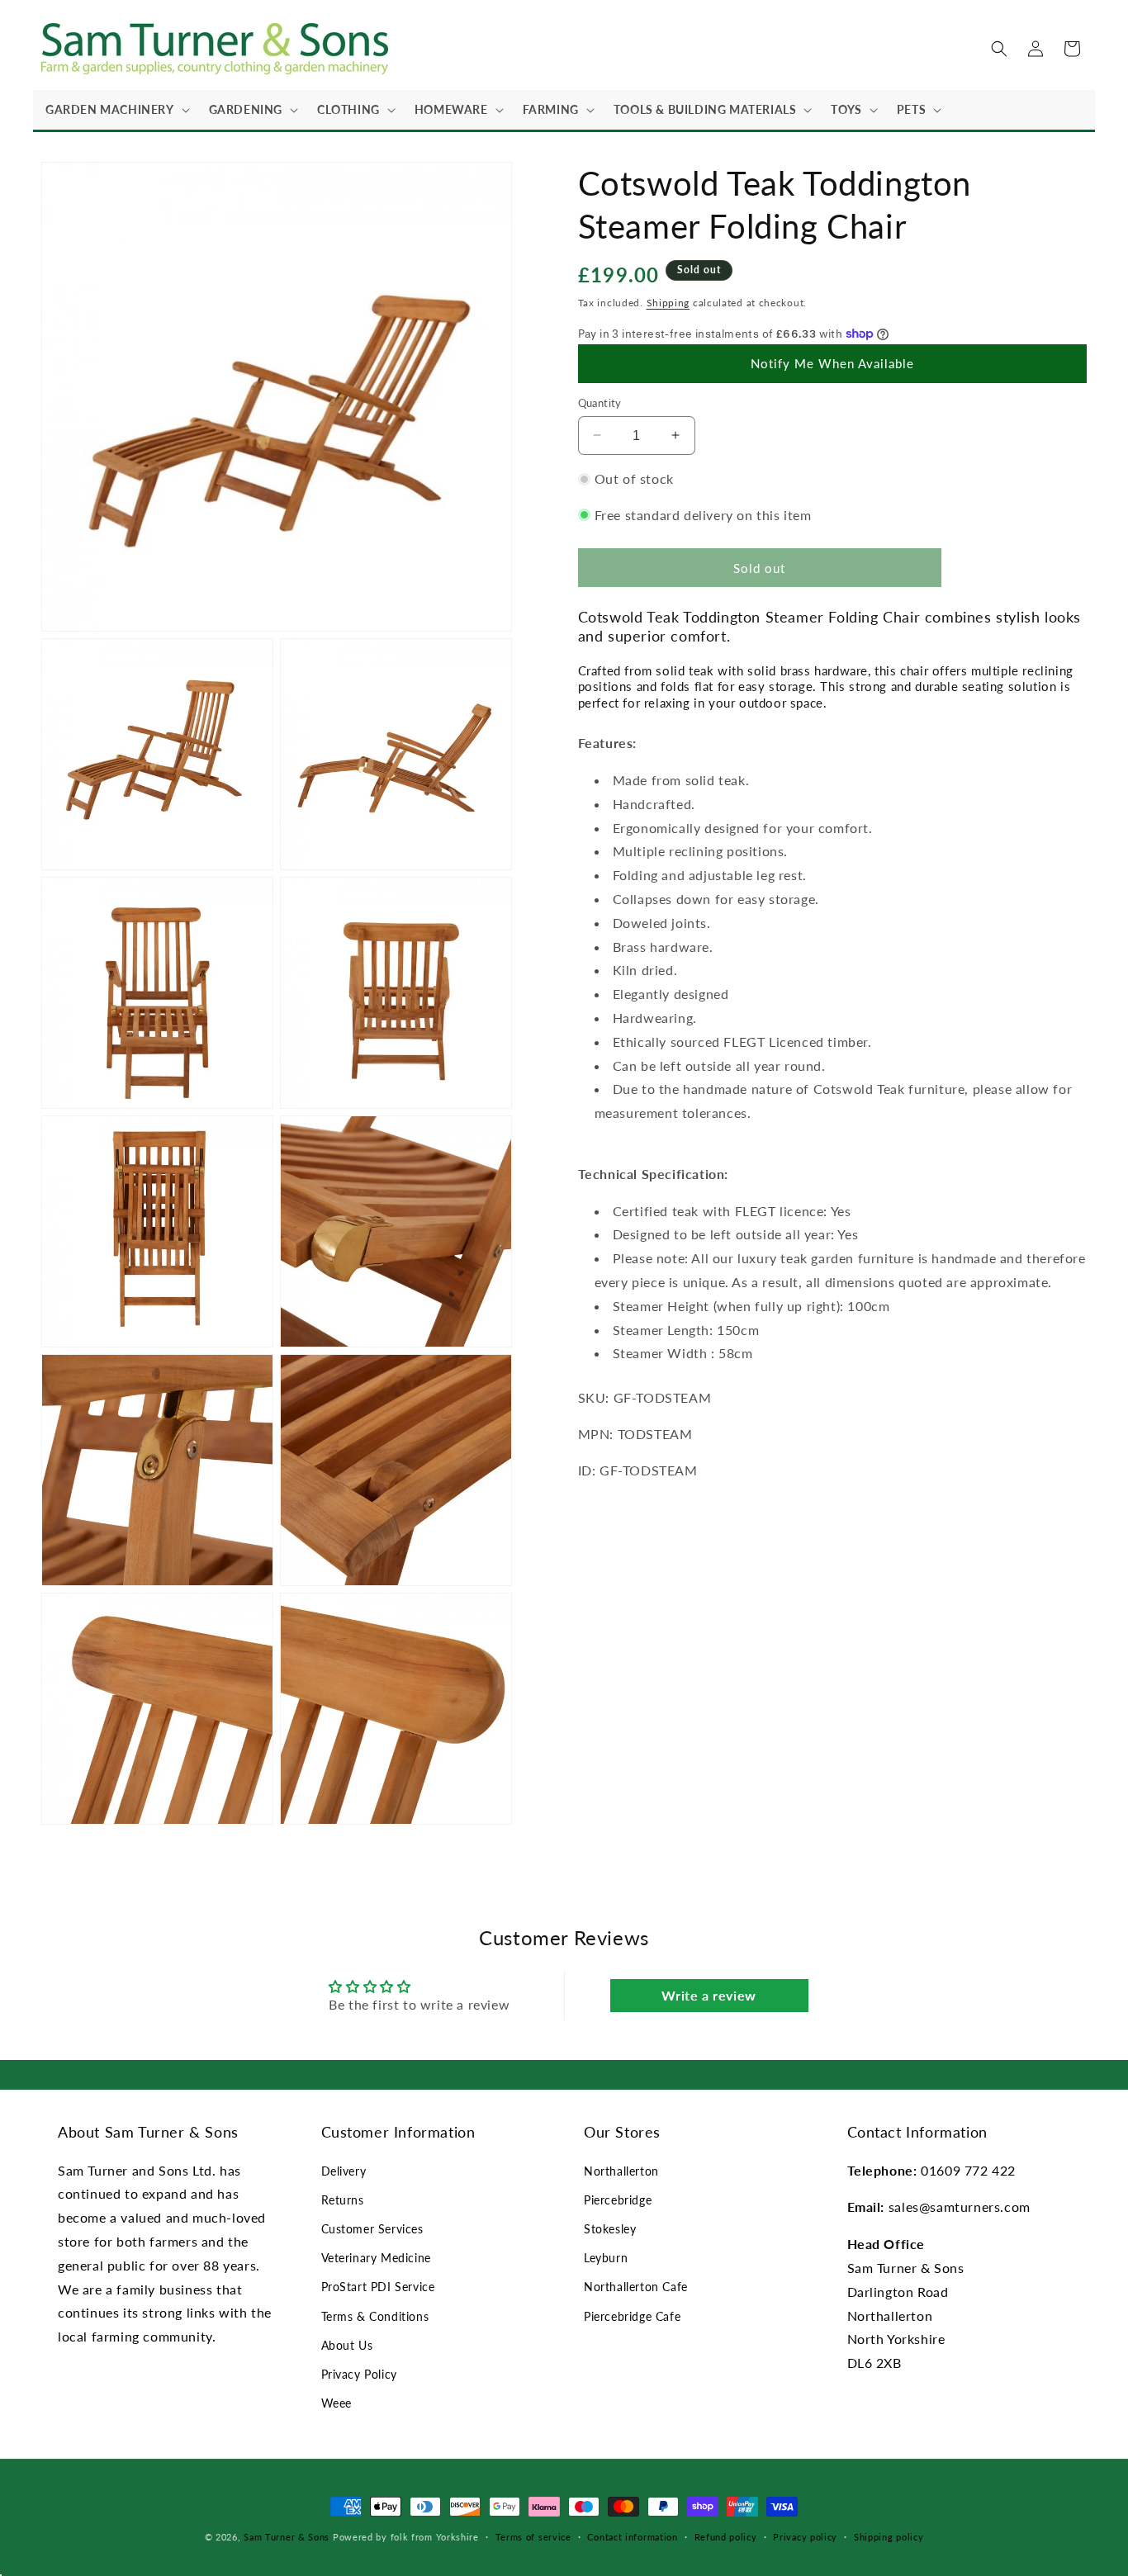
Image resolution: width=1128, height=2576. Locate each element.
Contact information (632, 2537)
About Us (347, 2345)
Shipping (668, 303)
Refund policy (726, 2537)
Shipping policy (889, 2537)
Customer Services (372, 2229)
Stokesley (610, 2229)
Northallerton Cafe (636, 2287)
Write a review (709, 1995)
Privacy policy (805, 2537)
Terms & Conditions (375, 2316)
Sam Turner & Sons (287, 2537)
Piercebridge (618, 2200)
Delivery (344, 2171)
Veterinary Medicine (376, 2258)
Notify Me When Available (832, 363)
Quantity (600, 402)
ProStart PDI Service (378, 2287)
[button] (115, 110)
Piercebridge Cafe (632, 2316)
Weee (337, 2403)
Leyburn (606, 2258)
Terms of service (533, 2537)
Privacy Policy (359, 2374)
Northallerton (621, 2171)
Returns (343, 2200)
